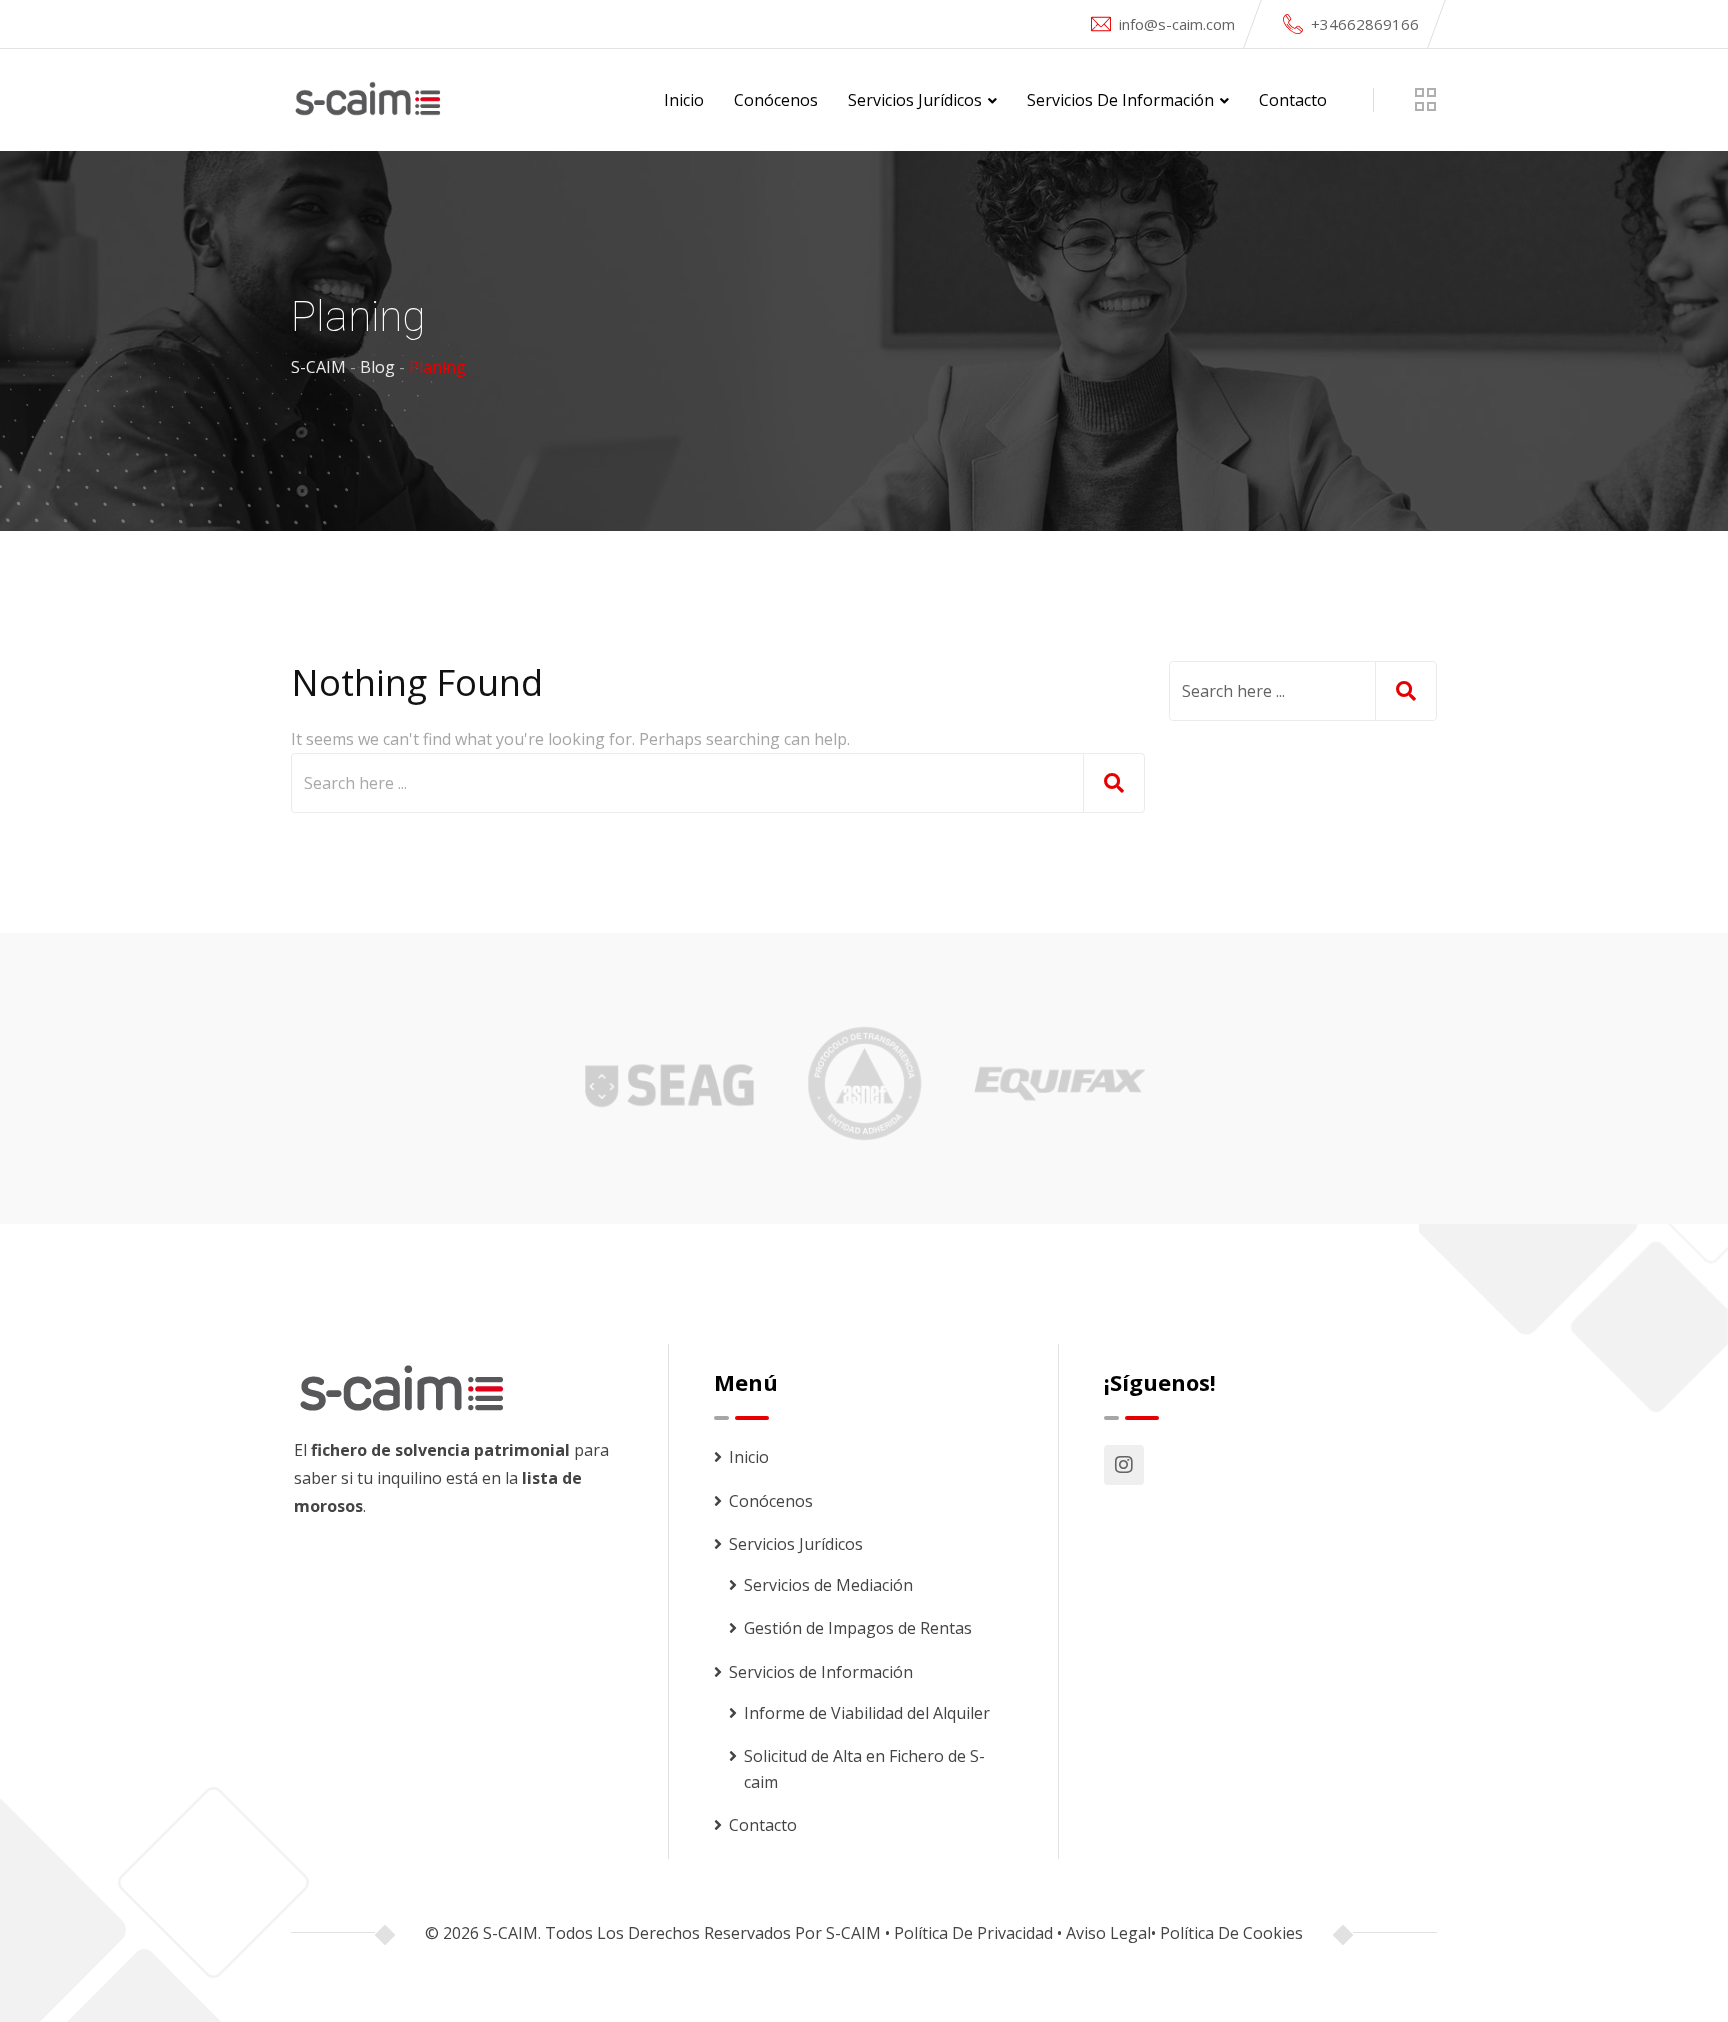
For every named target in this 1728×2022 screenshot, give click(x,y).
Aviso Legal (1108, 1933)
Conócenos (776, 100)
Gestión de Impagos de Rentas (858, 1628)
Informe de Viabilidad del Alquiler (867, 1713)
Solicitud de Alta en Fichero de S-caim (864, 1769)
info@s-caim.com (1177, 24)
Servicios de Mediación (828, 1585)
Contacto (1293, 100)
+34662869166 (1365, 24)
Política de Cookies (1231, 1933)
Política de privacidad (973, 1933)
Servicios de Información (1120, 100)
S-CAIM (853, 1933)
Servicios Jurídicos (915, 100)
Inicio (684, 100)
